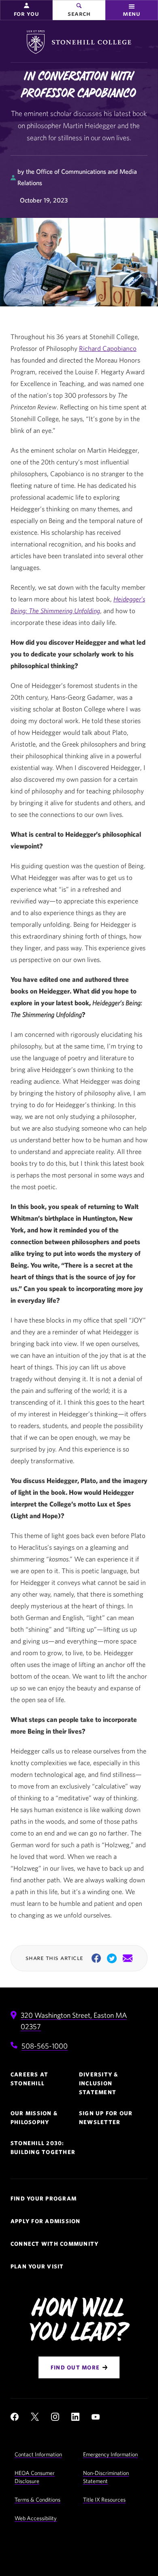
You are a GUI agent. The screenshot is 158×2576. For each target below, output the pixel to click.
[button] (26, 10)
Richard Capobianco (108, 348)
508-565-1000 (45, 2046)
